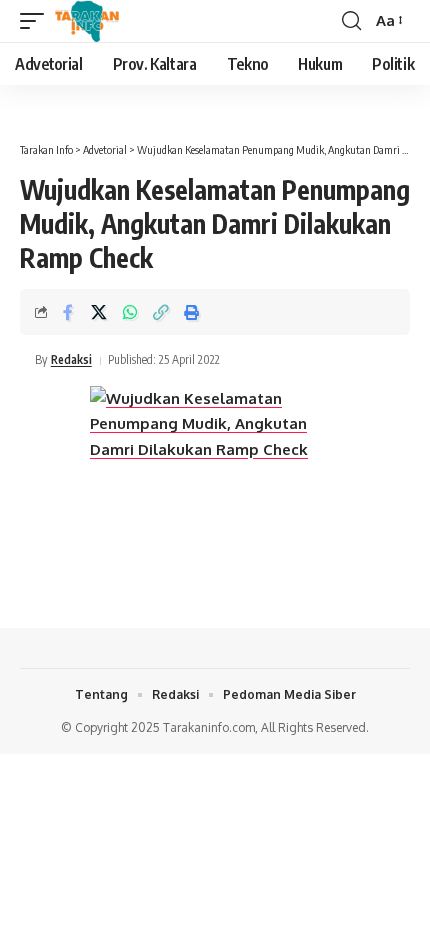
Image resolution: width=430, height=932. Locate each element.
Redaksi (71, 359)
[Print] (192, 312)
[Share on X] (99, 312)
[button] (37, 21)
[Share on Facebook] (68, 312)
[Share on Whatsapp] (130, 312)
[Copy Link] (161, 312)
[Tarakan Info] (115, 21)
